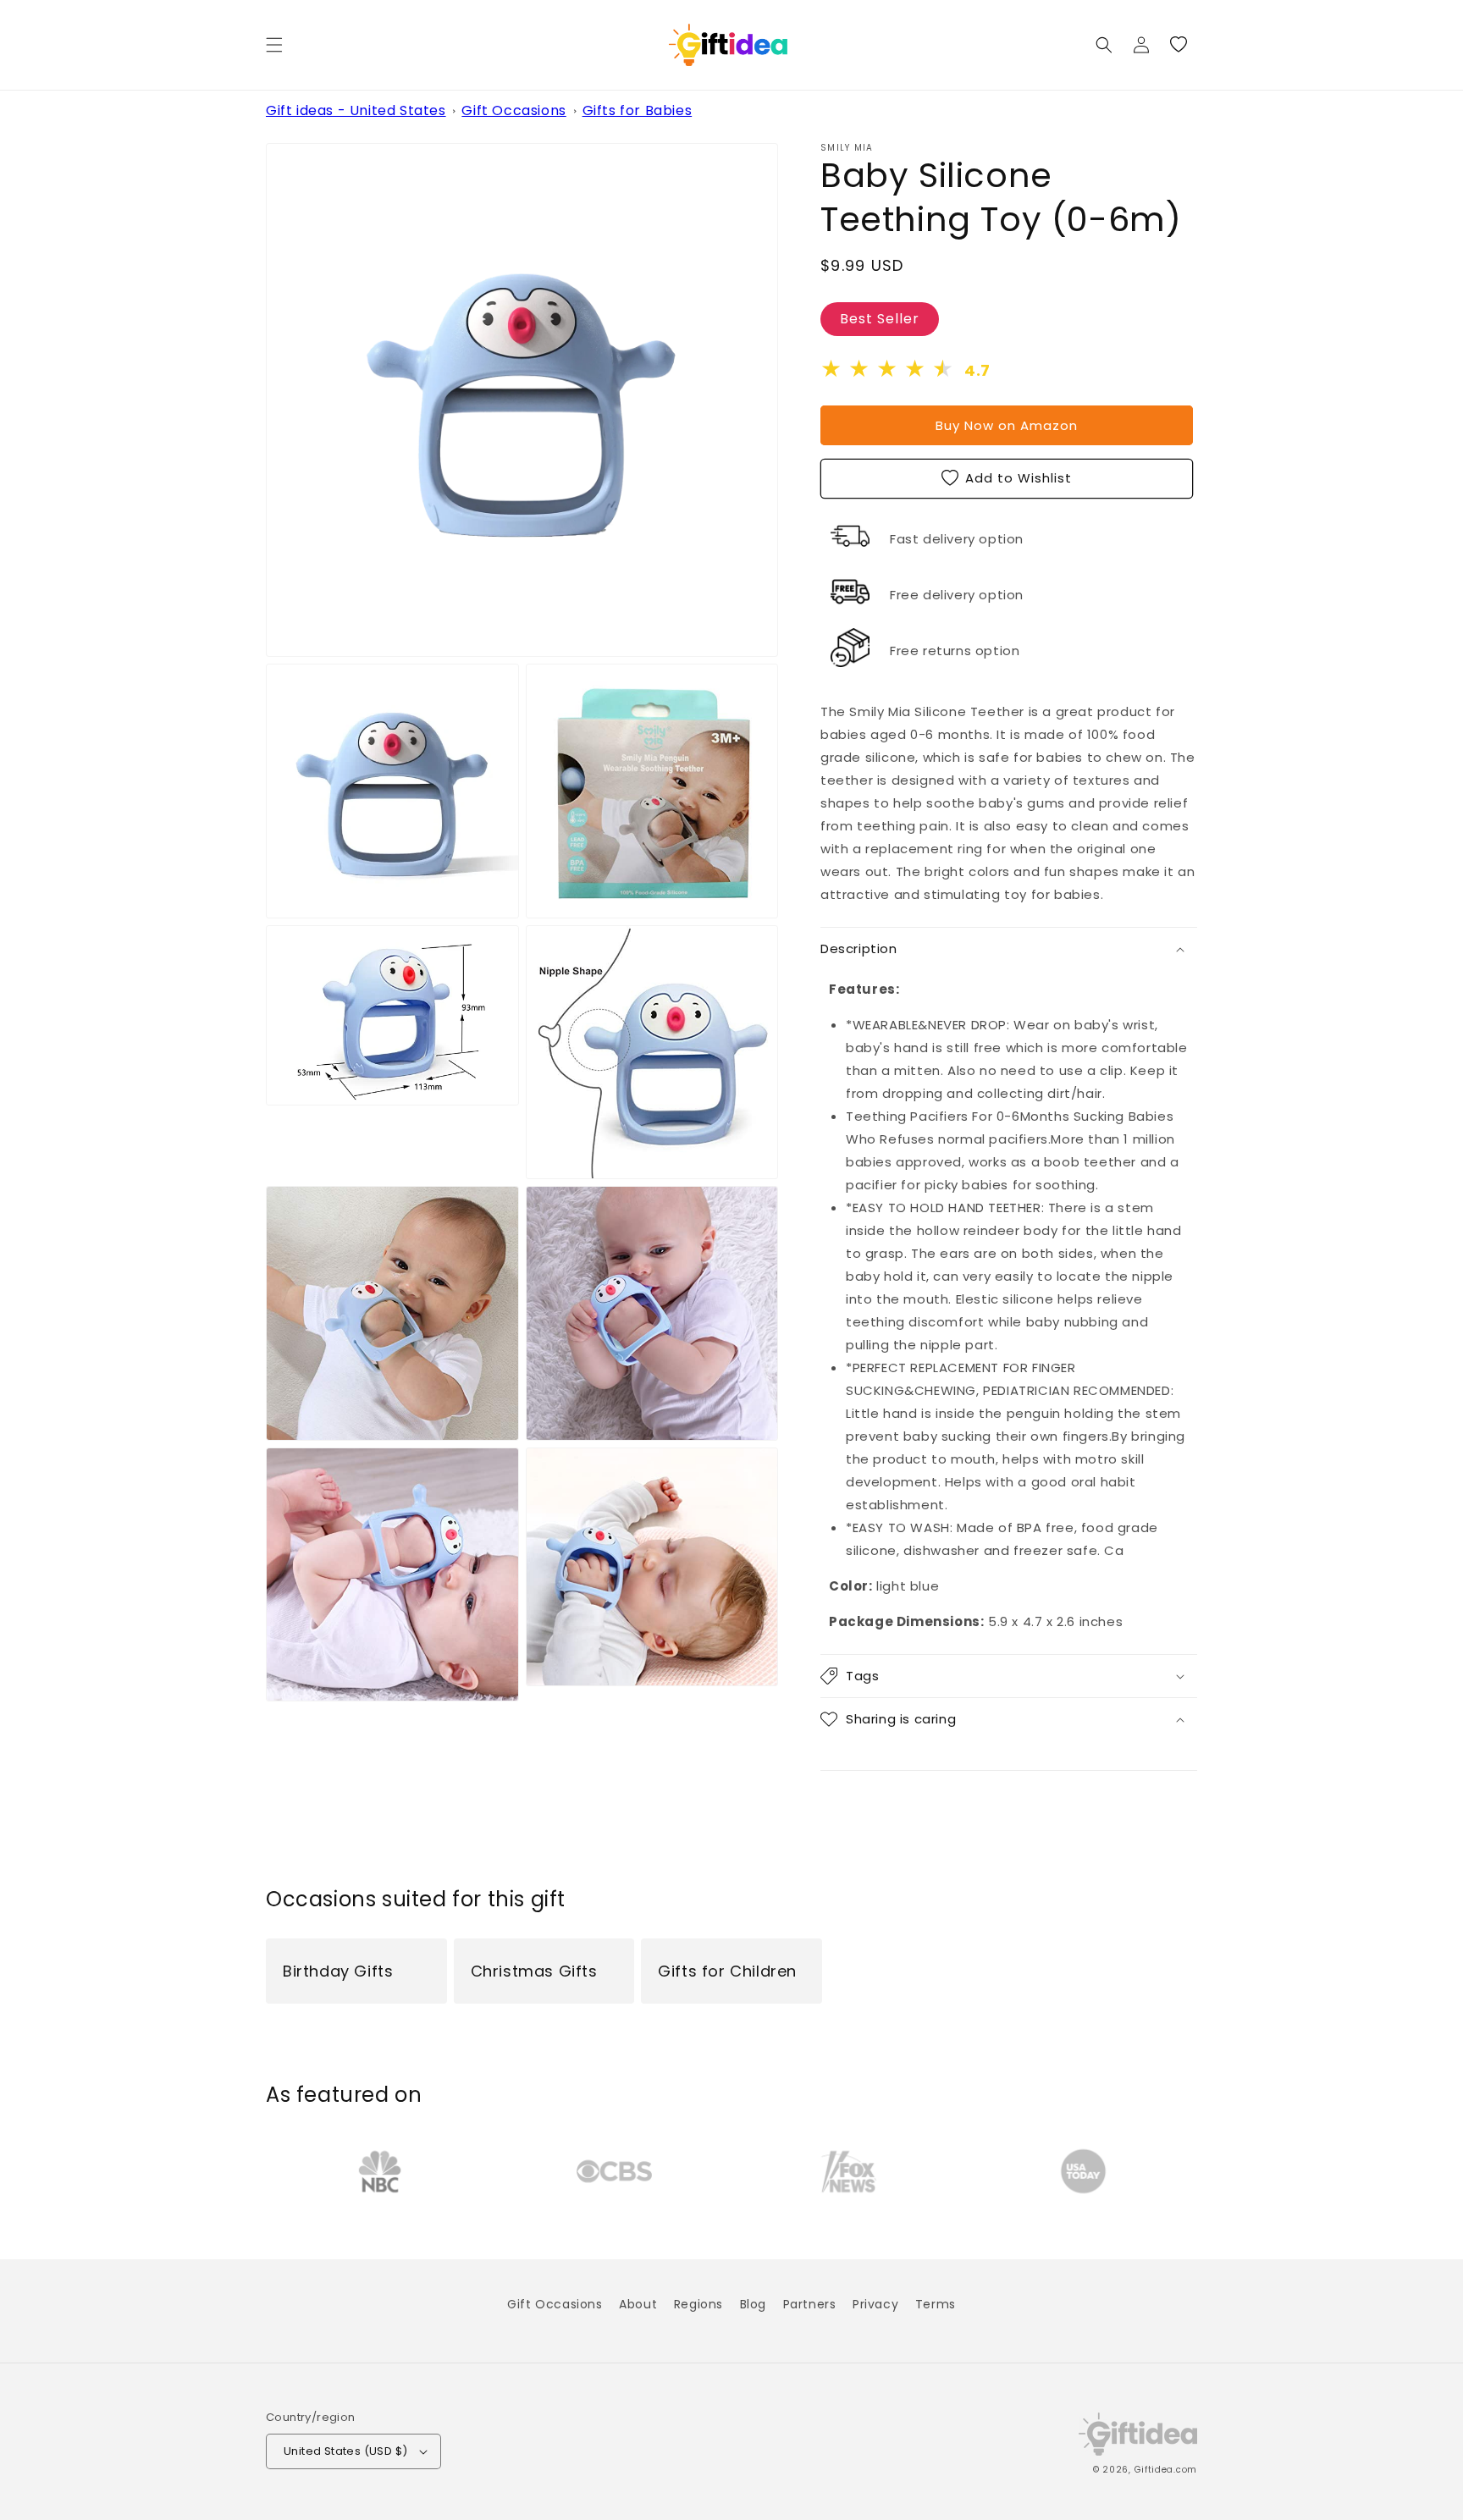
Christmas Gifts (534, 1971)
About (638, 2304)
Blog (753, 2304)
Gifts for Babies (638, 110)
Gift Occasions (513, 110)
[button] (274, 45)
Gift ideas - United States (356, 110)
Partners (810, 2304)
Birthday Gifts (338, 1971)
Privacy (875, 2304)
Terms (936, 2304)
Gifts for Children (727, 1971)
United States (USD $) (345, 2451)
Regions (698, 2304)
